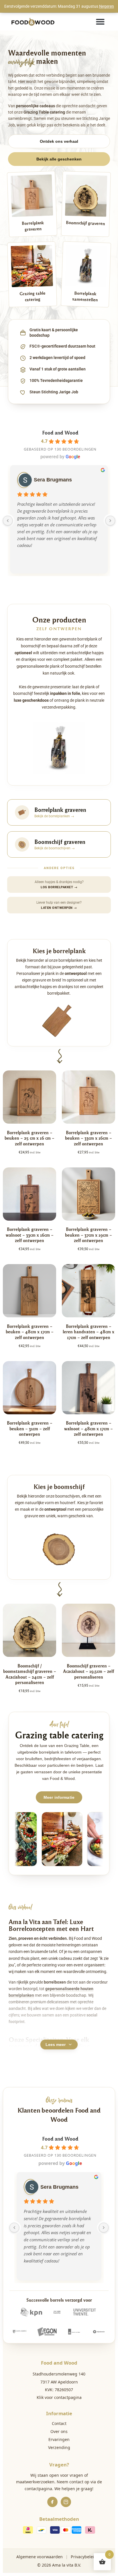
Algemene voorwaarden (40, 2557)
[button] (100, 22)
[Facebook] (52, 2502)
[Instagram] (66, 2502)
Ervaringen (59, 2439)
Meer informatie (59, 1797)
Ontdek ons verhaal (59, 141)
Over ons (59, 2431)
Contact (59, 2423)
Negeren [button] (107, 6)
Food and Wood (60, 432)
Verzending (59, 2447)
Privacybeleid (84, 2557)
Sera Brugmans (53, 480)
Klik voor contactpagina (59, 2397)
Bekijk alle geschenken (59, 159)
